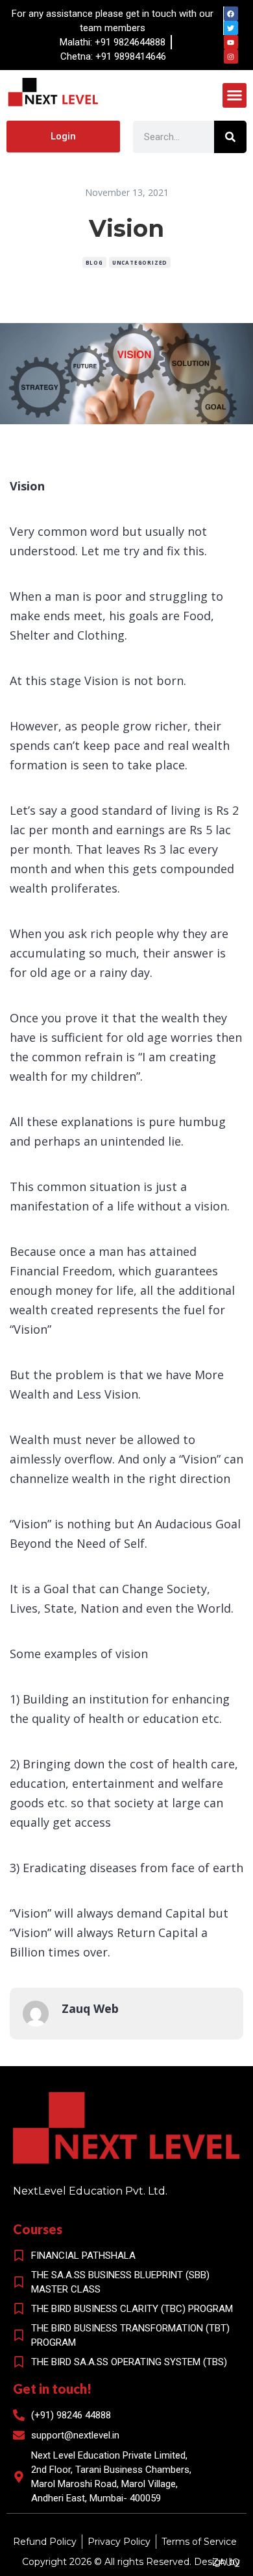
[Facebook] (231, 14)
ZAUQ (226, 2562)
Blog (94, 262)
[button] (235, 95)
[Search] (230, 137)
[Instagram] (231, 56)
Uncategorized (140, 262)
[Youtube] (231, 42)
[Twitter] (231, 28)
